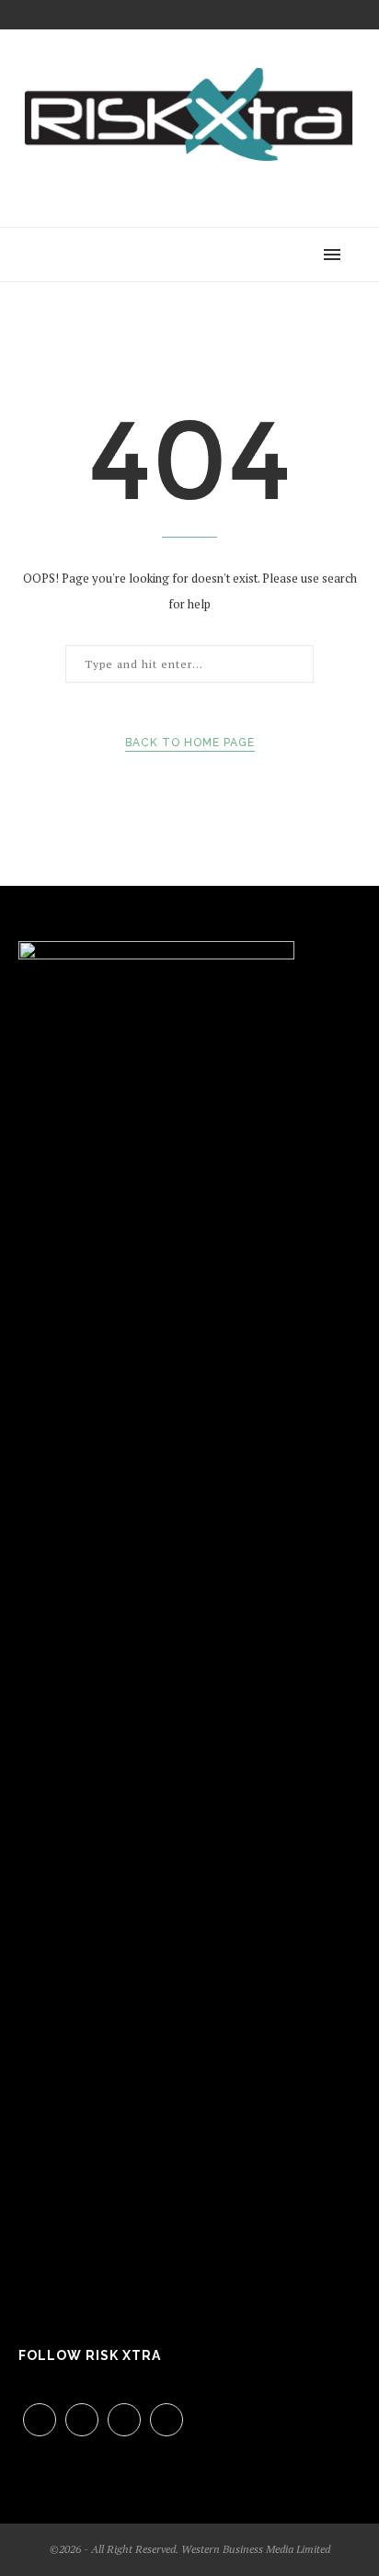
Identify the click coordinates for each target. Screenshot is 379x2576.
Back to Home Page (190, 743)
